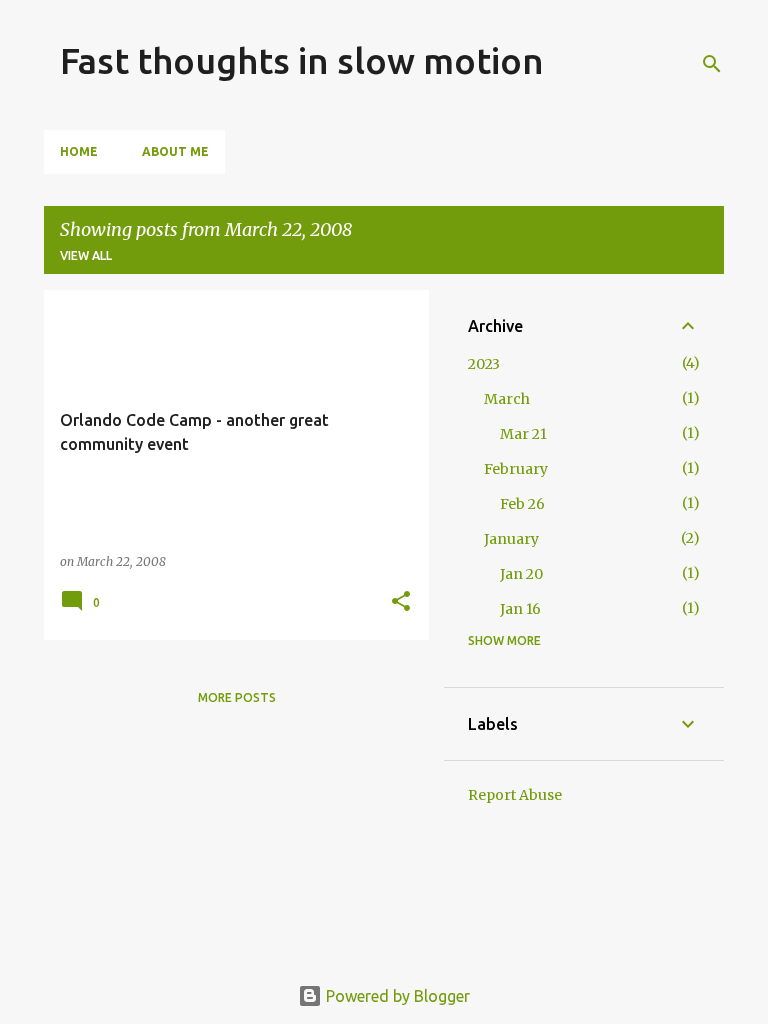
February (516, 469)
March (507, 399)
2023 (484, 364)
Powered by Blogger (396, 996)
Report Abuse (515, 795)
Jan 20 (521, 574)
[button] (401, 602)
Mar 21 (523, 434)
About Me (175, 151)
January (511, 539)
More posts (237, 697)
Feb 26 (522, 504)
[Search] (712, 64)
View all (86, 255)
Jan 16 (520, 609)
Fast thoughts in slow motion (302, 60)
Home (79, 151)
